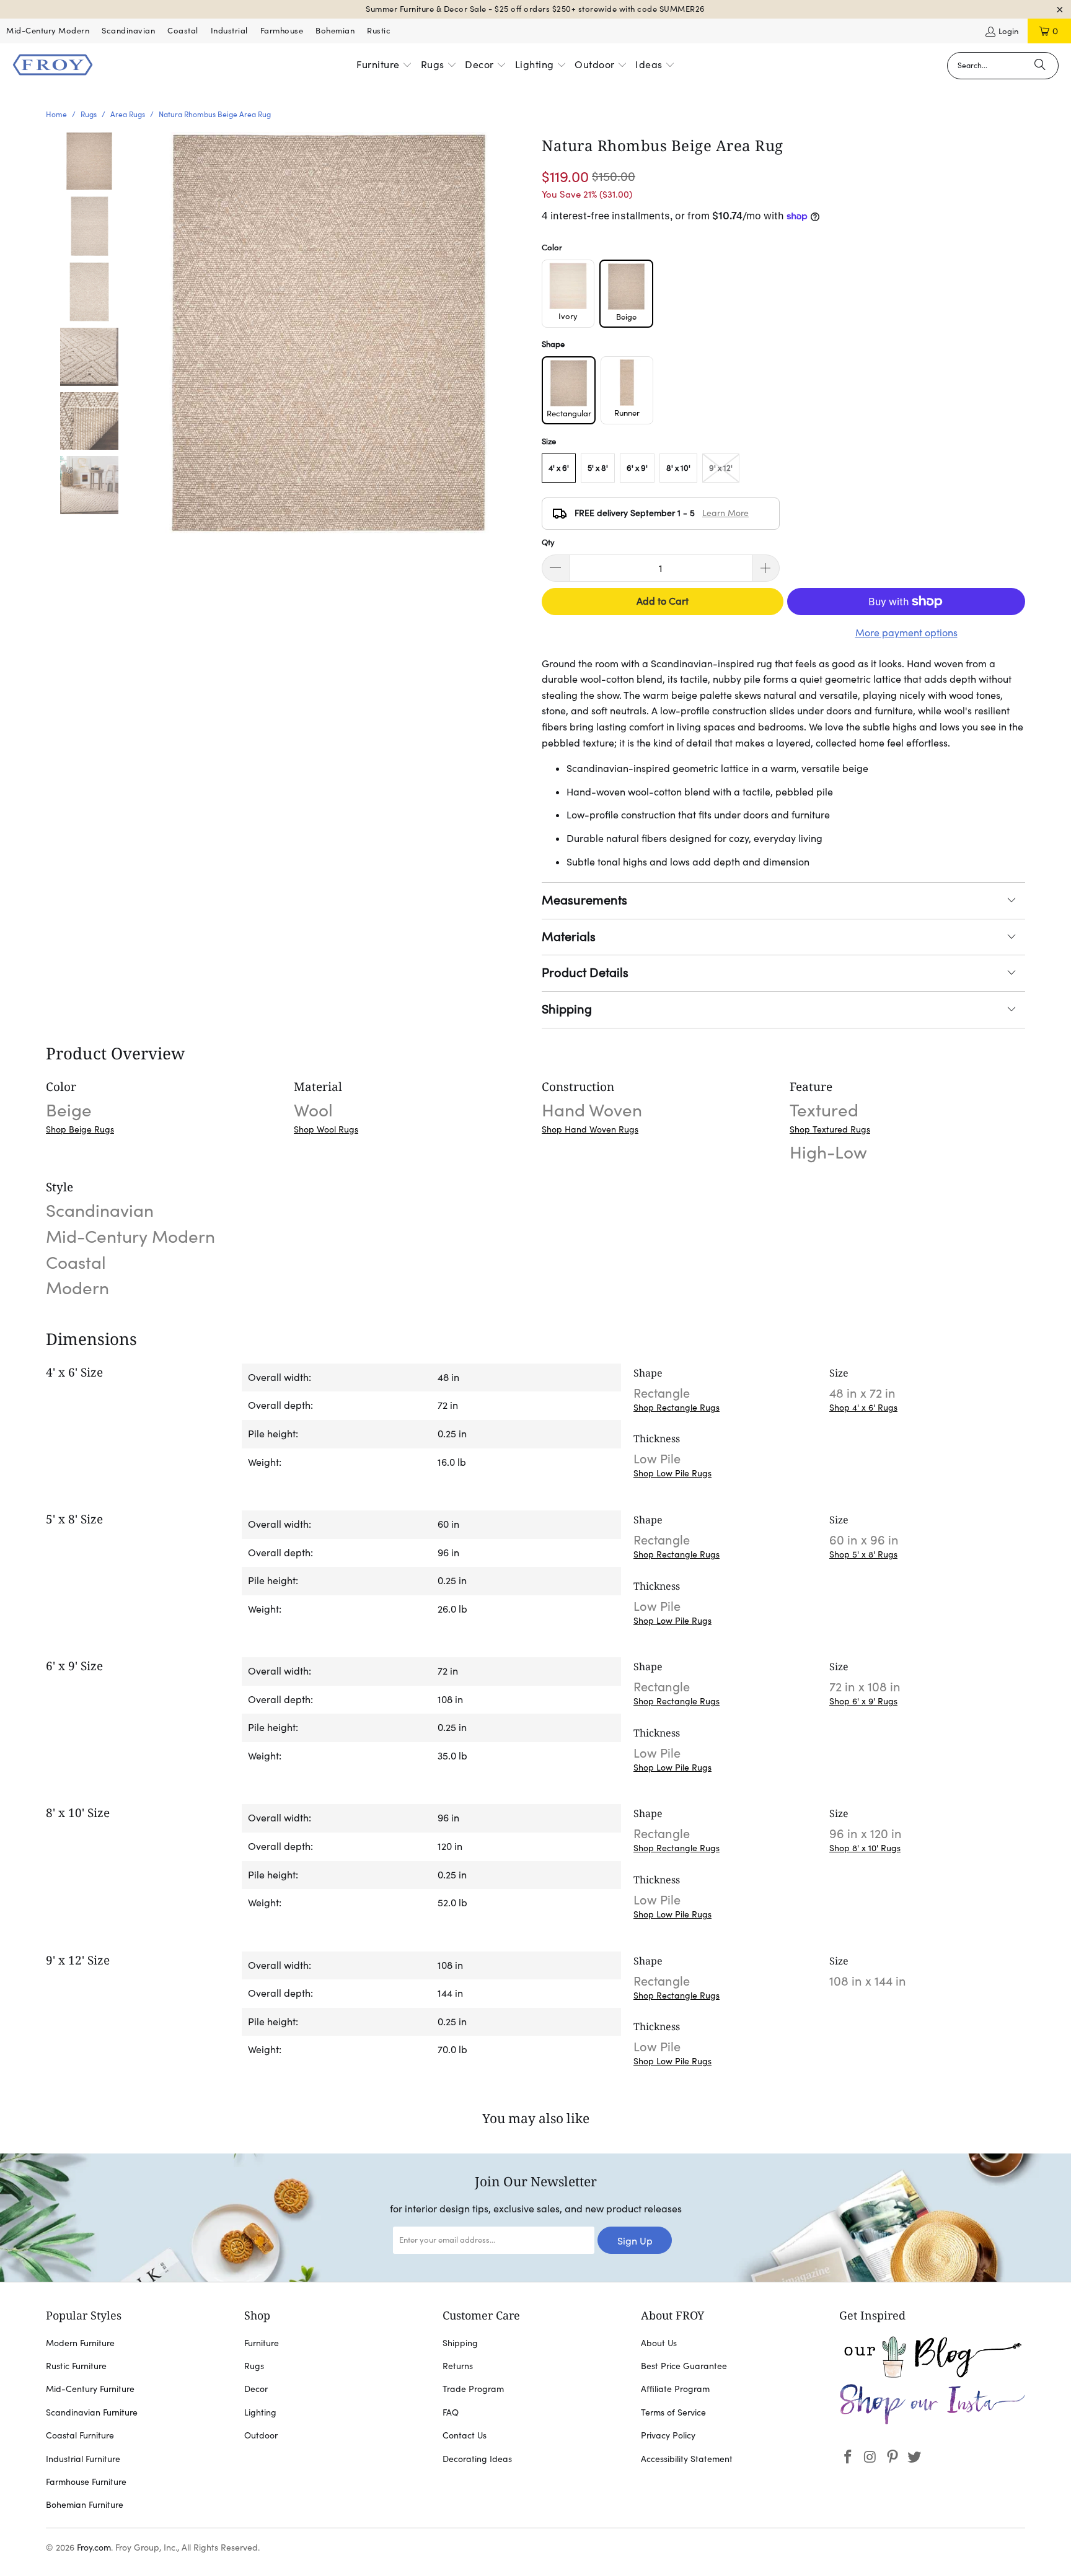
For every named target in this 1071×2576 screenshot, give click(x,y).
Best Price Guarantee (684, 2366)
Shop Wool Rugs (326, 1129)
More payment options (906, 633)
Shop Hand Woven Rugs (590, 1129)
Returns (458, 2366)
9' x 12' (721, 468)
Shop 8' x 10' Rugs (865, 1848)
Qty (548, 542)
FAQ (451, 2412)
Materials (569, 937)
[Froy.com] (53, 66)
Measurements (584, 900)
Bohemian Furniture (85, 2505)
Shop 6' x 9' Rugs (863, 1701)
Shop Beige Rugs (80, 1129)
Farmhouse (282, 31)
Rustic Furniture (76, 2366)
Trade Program (473, 2389)
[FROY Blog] (932, 2375)
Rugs (254, 2366)
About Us (659, 2343)
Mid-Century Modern (48, 31)
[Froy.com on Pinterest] (892, 2457)
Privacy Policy (668, 2435)
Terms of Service (673, 2412)
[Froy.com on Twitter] (915, 2457)
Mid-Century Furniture (90, 2389)
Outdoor (261, 2435)
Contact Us (465, 2435)
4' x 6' (559, 468)
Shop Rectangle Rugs (677, 1408)
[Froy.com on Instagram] (871, 2457)
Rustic (379, 31)
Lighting (260, 2412)
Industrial (229, 31)
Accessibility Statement (687, 2459)
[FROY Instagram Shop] (932, 2422)
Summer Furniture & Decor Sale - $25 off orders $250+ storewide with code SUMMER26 (535, 9)
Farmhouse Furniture (86, 2482)
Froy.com (94, 2548)
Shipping (567, 1009)
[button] (384, 66)
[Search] (1040, 66)
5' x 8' (598, 468)
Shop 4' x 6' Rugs (863, 1408)
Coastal (183, 31)
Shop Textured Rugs (830, 1129)
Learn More (725, 513)
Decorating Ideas (477, 2459)
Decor (256, 2389)
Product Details (585, 973)
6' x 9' (637, 468)
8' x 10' (678, 468)
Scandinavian (128, 31)
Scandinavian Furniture (92, 2412)
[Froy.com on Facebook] (848, 2457)
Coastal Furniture (80, 2435)
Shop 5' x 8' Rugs (863, 1554)
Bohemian (335, 31)
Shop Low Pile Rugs (672, 1473)
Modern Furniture (80, 2343)
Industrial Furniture (83, 2459)
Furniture (262, 2343)
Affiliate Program (675, 2389)
